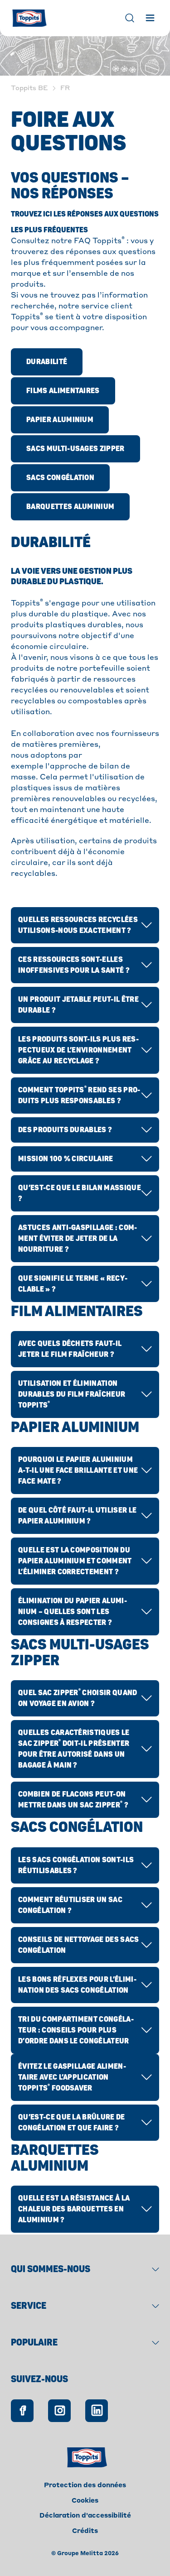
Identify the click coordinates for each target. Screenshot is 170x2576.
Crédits (85, 2531)
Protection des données (85, 2485)
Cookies (85, 2501)
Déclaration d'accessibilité (85, 2516)
